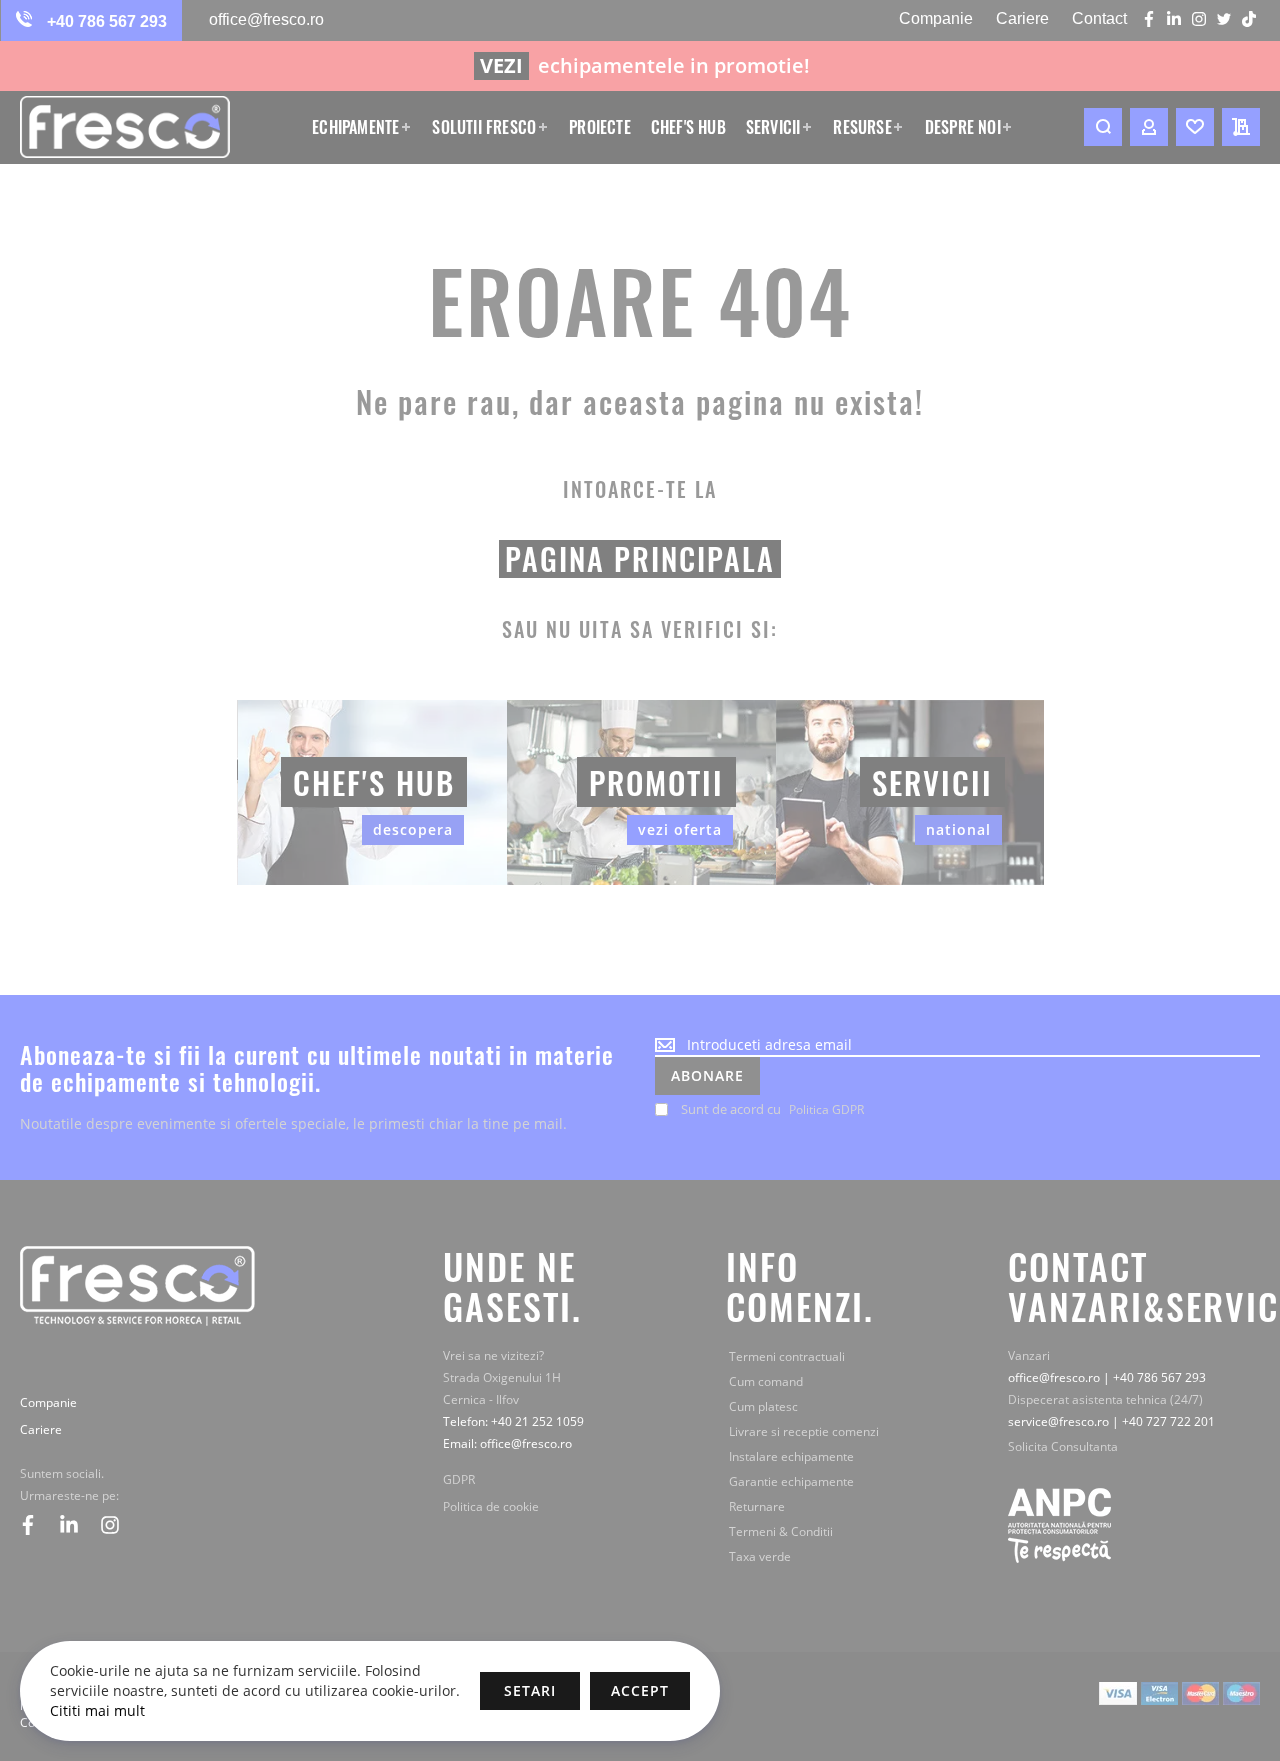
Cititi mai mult (97, 1710)
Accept (640, 1690)
